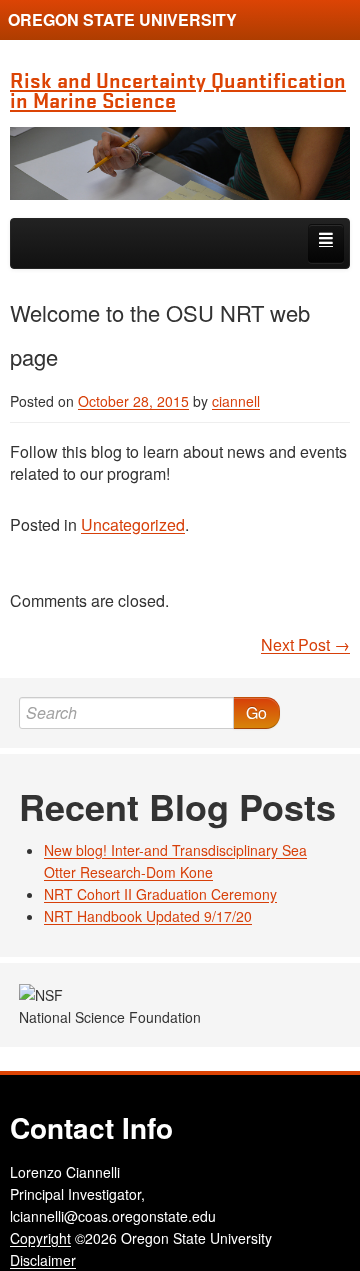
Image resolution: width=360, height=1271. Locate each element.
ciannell (236, 401)
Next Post (305, 645)
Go (256, 712)
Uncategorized (133, 524)
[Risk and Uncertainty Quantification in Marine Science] (180, 163)
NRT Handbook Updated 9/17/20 (148, 916)
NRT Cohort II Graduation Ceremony (160, 894)
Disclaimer (43, 1260)
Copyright (40, 1238)
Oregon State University (122, 19)
